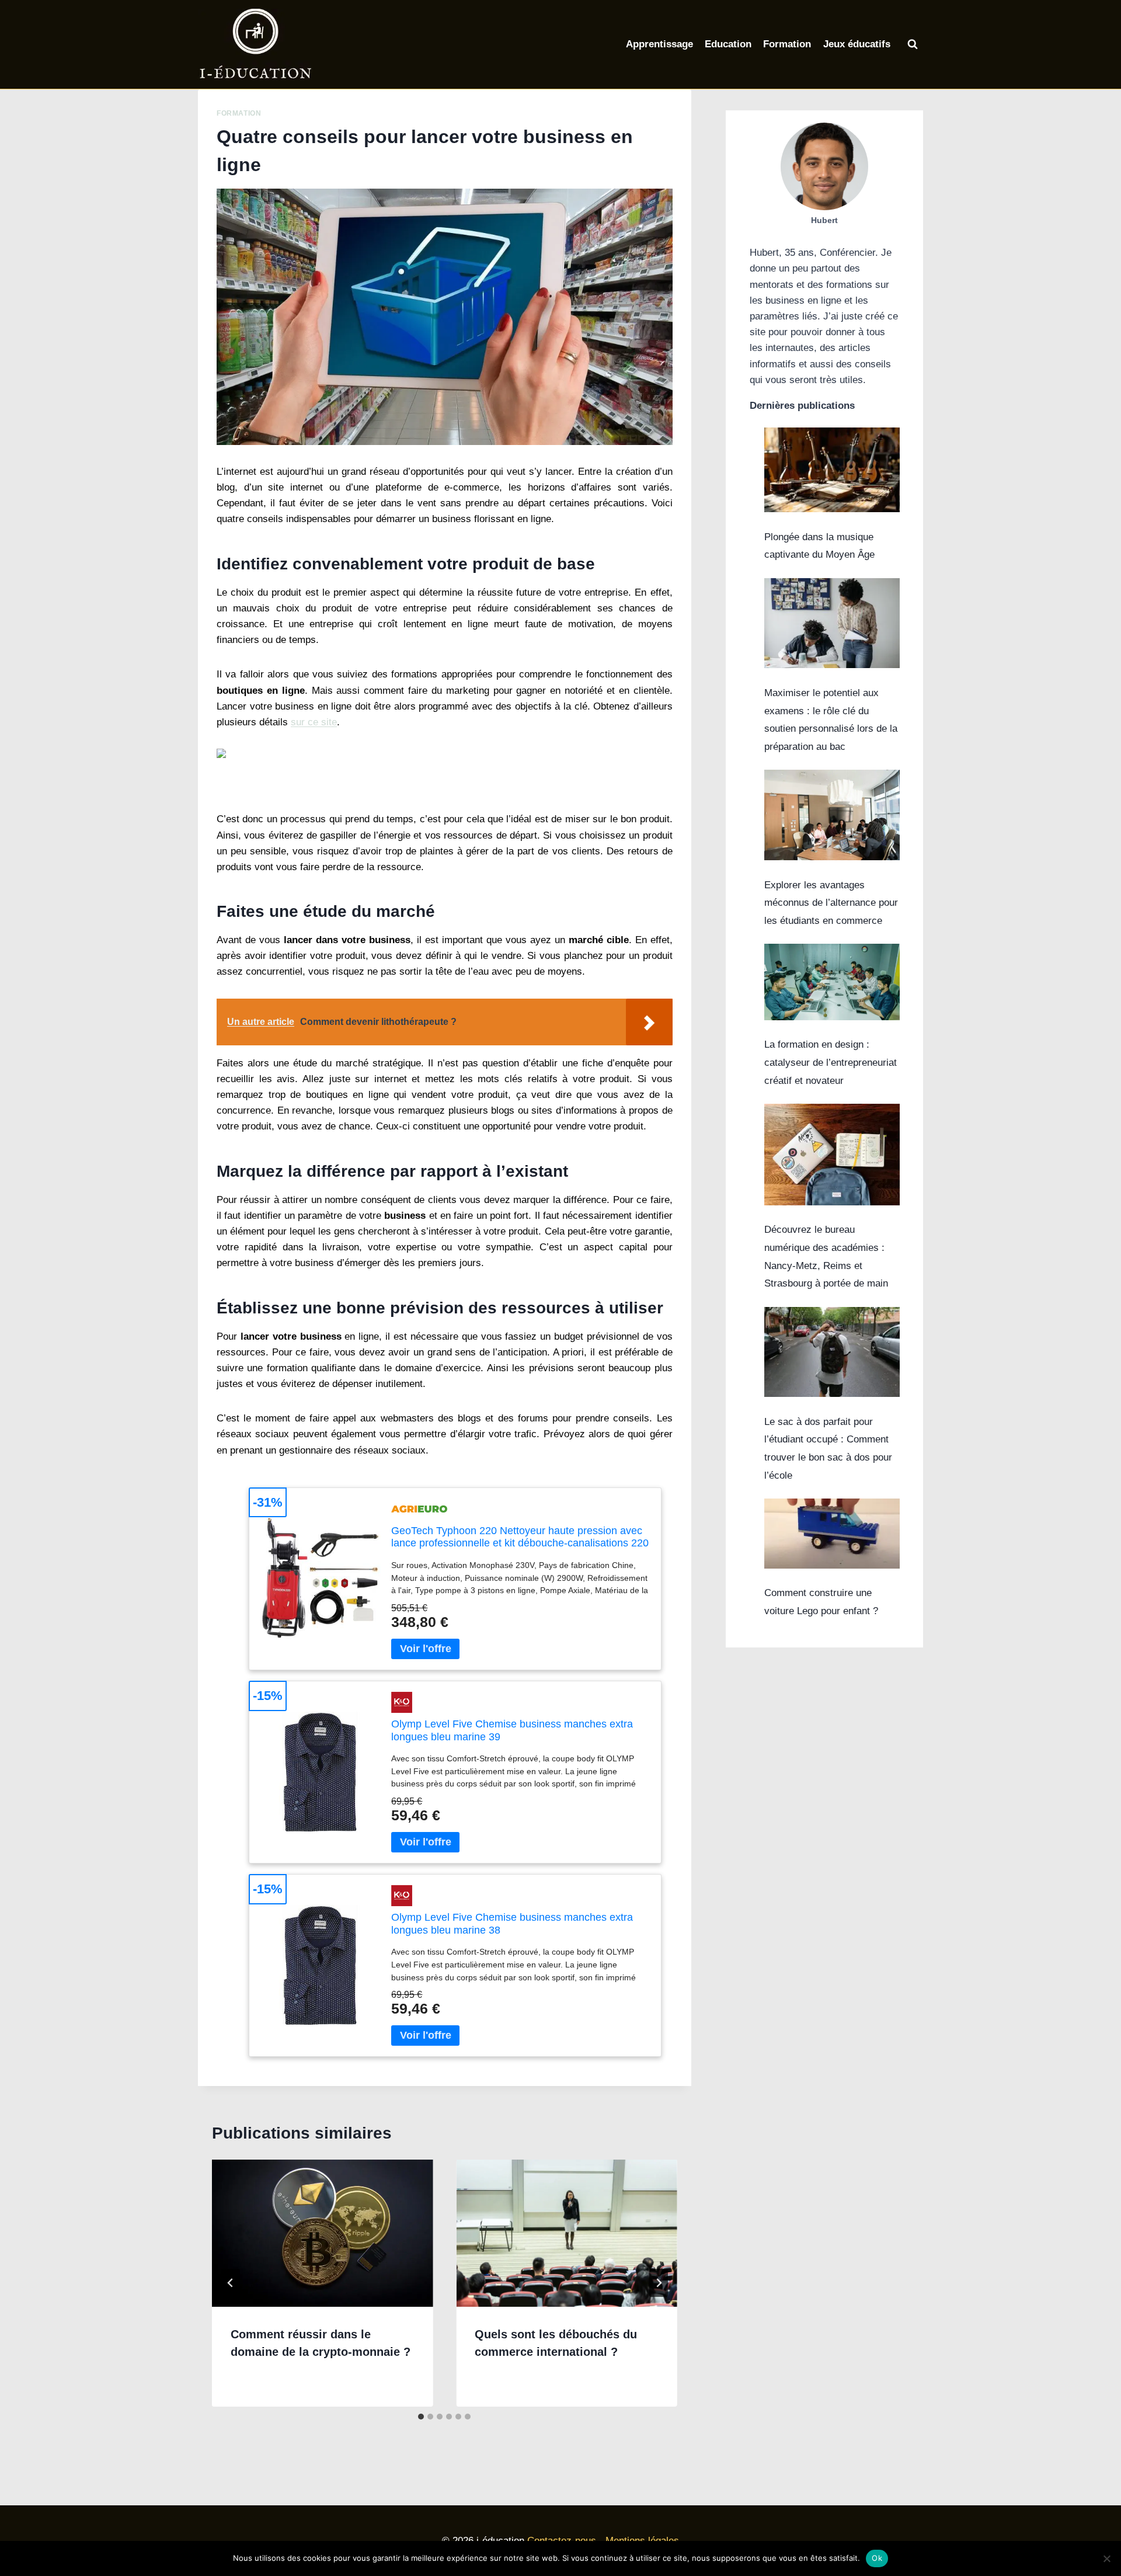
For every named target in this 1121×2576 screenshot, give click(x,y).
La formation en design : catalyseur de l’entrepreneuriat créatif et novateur (831, 1062)
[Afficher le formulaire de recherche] (913, 44)
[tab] (421, 2417)
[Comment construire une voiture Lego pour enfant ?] (832, 1534)
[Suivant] (659, 2283)
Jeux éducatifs (857, 44)
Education (728, 44)
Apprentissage (659, 44)
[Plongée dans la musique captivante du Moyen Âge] (832, 470)
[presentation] (322, 2233)
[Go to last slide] (231, 2283)
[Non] (1106, 2558)
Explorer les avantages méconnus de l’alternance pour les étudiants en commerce (831, 903)
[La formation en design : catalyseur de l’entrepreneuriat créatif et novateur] (832, 982)
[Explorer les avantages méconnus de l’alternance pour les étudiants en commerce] (832, 815)
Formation (787, 44)
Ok (877, 2558)
